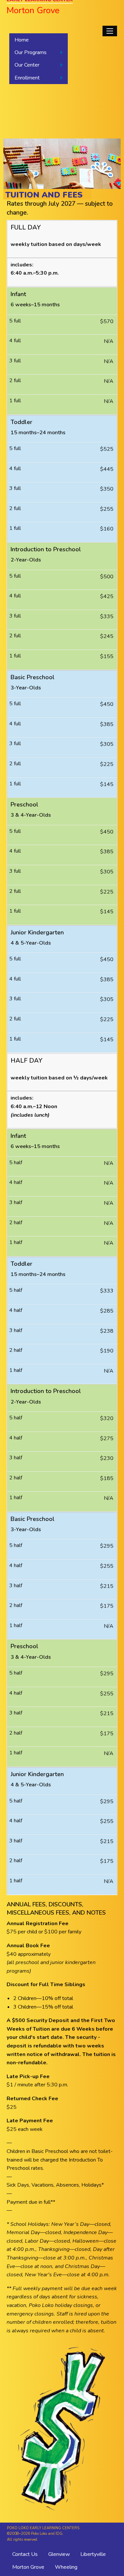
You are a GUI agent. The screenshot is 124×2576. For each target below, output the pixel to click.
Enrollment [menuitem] (27, 78)
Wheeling (66, 2567)
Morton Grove (28, 2567)
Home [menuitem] (22, 40)
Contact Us (25, 2554)
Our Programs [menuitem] (31, 52)
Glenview (59, 2554)
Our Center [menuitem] (27, 65)
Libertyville (93, 2554)
